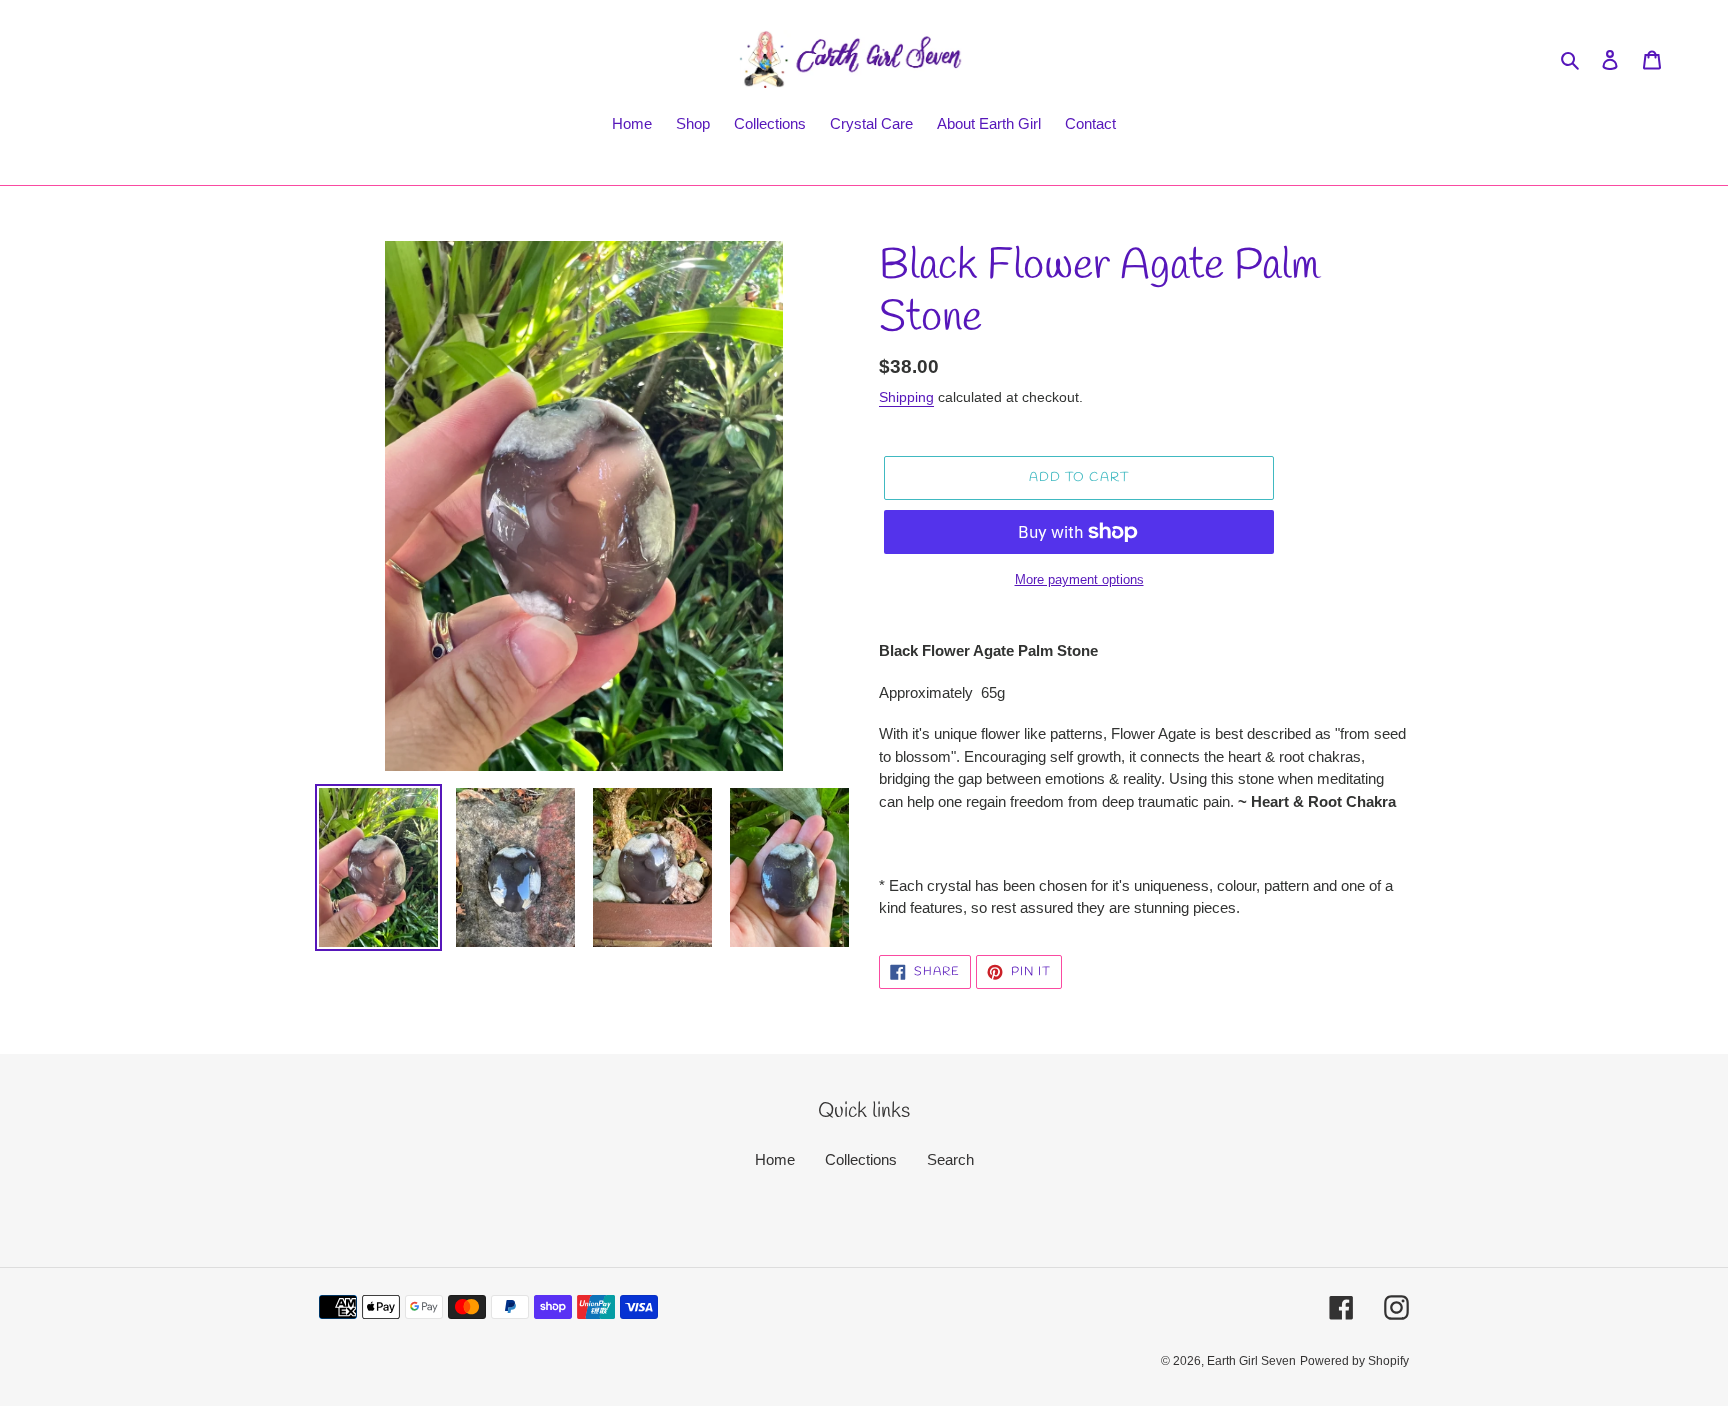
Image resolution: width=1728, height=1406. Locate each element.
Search (950, 1159)
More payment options (1079, 579)
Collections (861, 1159)
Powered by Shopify (1354, 1361)
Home (775, 1159)
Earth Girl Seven (1251, 1361)
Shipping (906, 397)
